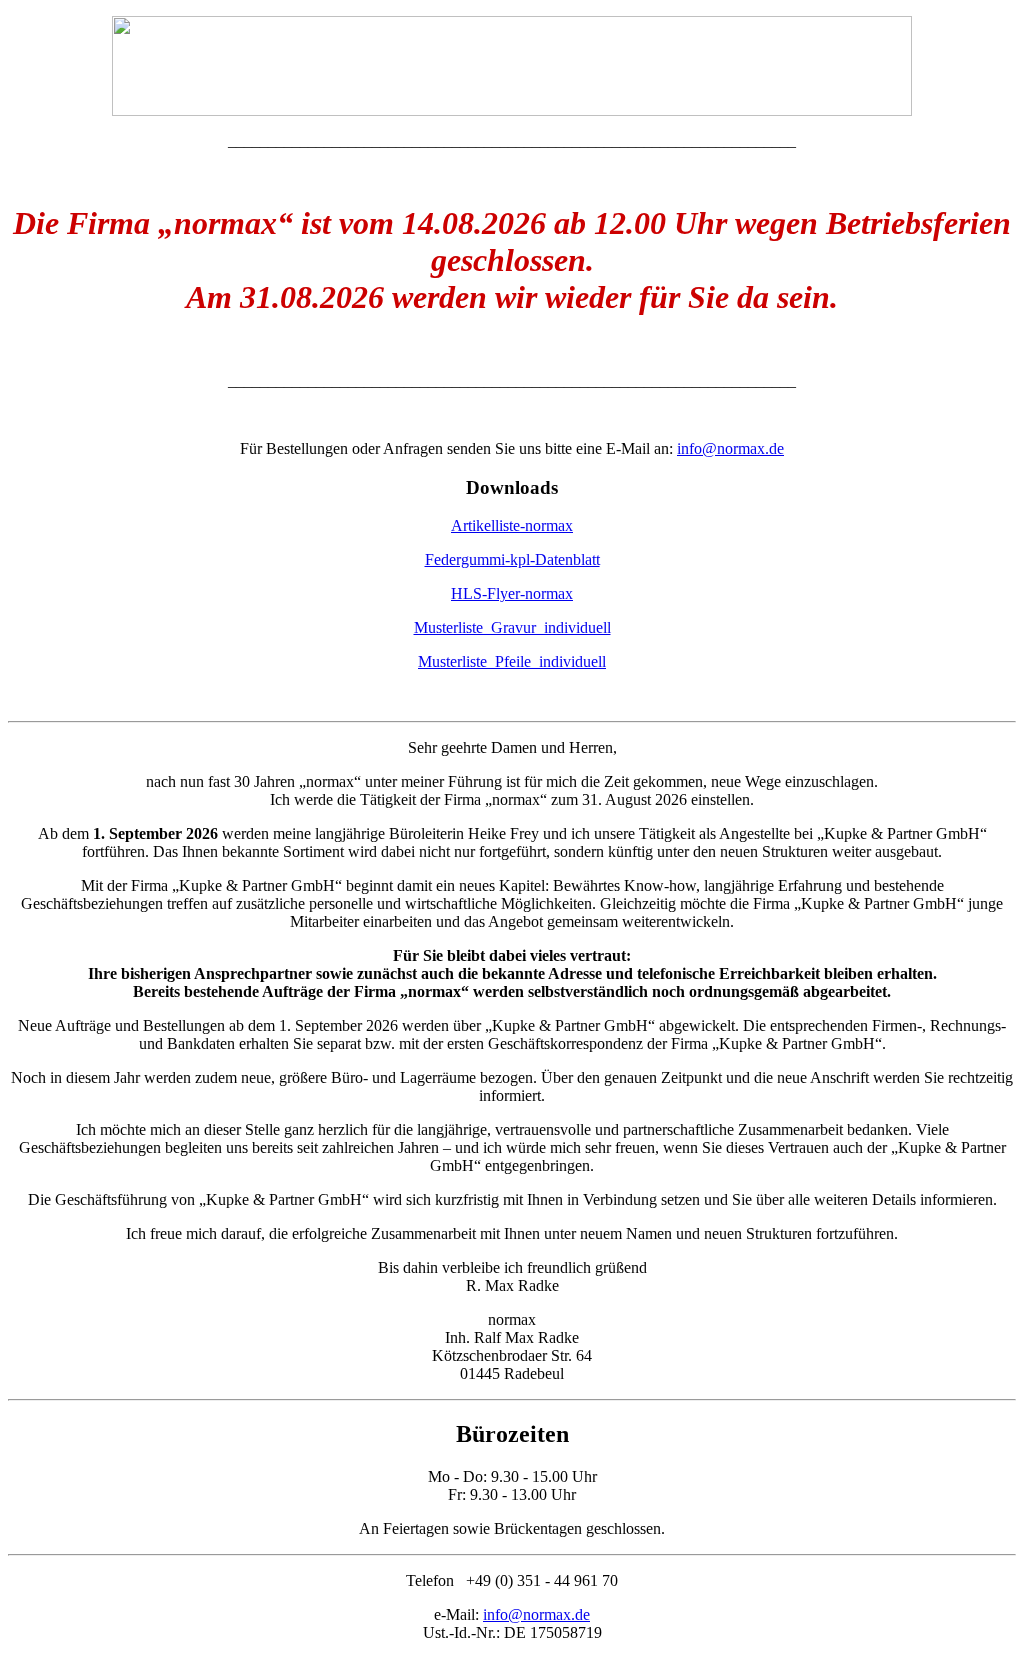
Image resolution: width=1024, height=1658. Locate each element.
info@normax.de (730, 448)
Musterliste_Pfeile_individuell (512, 661)
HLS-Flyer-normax (512, 593)
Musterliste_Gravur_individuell (512, 627)
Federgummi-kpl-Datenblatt (512, 559)
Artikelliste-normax (512, 525)
